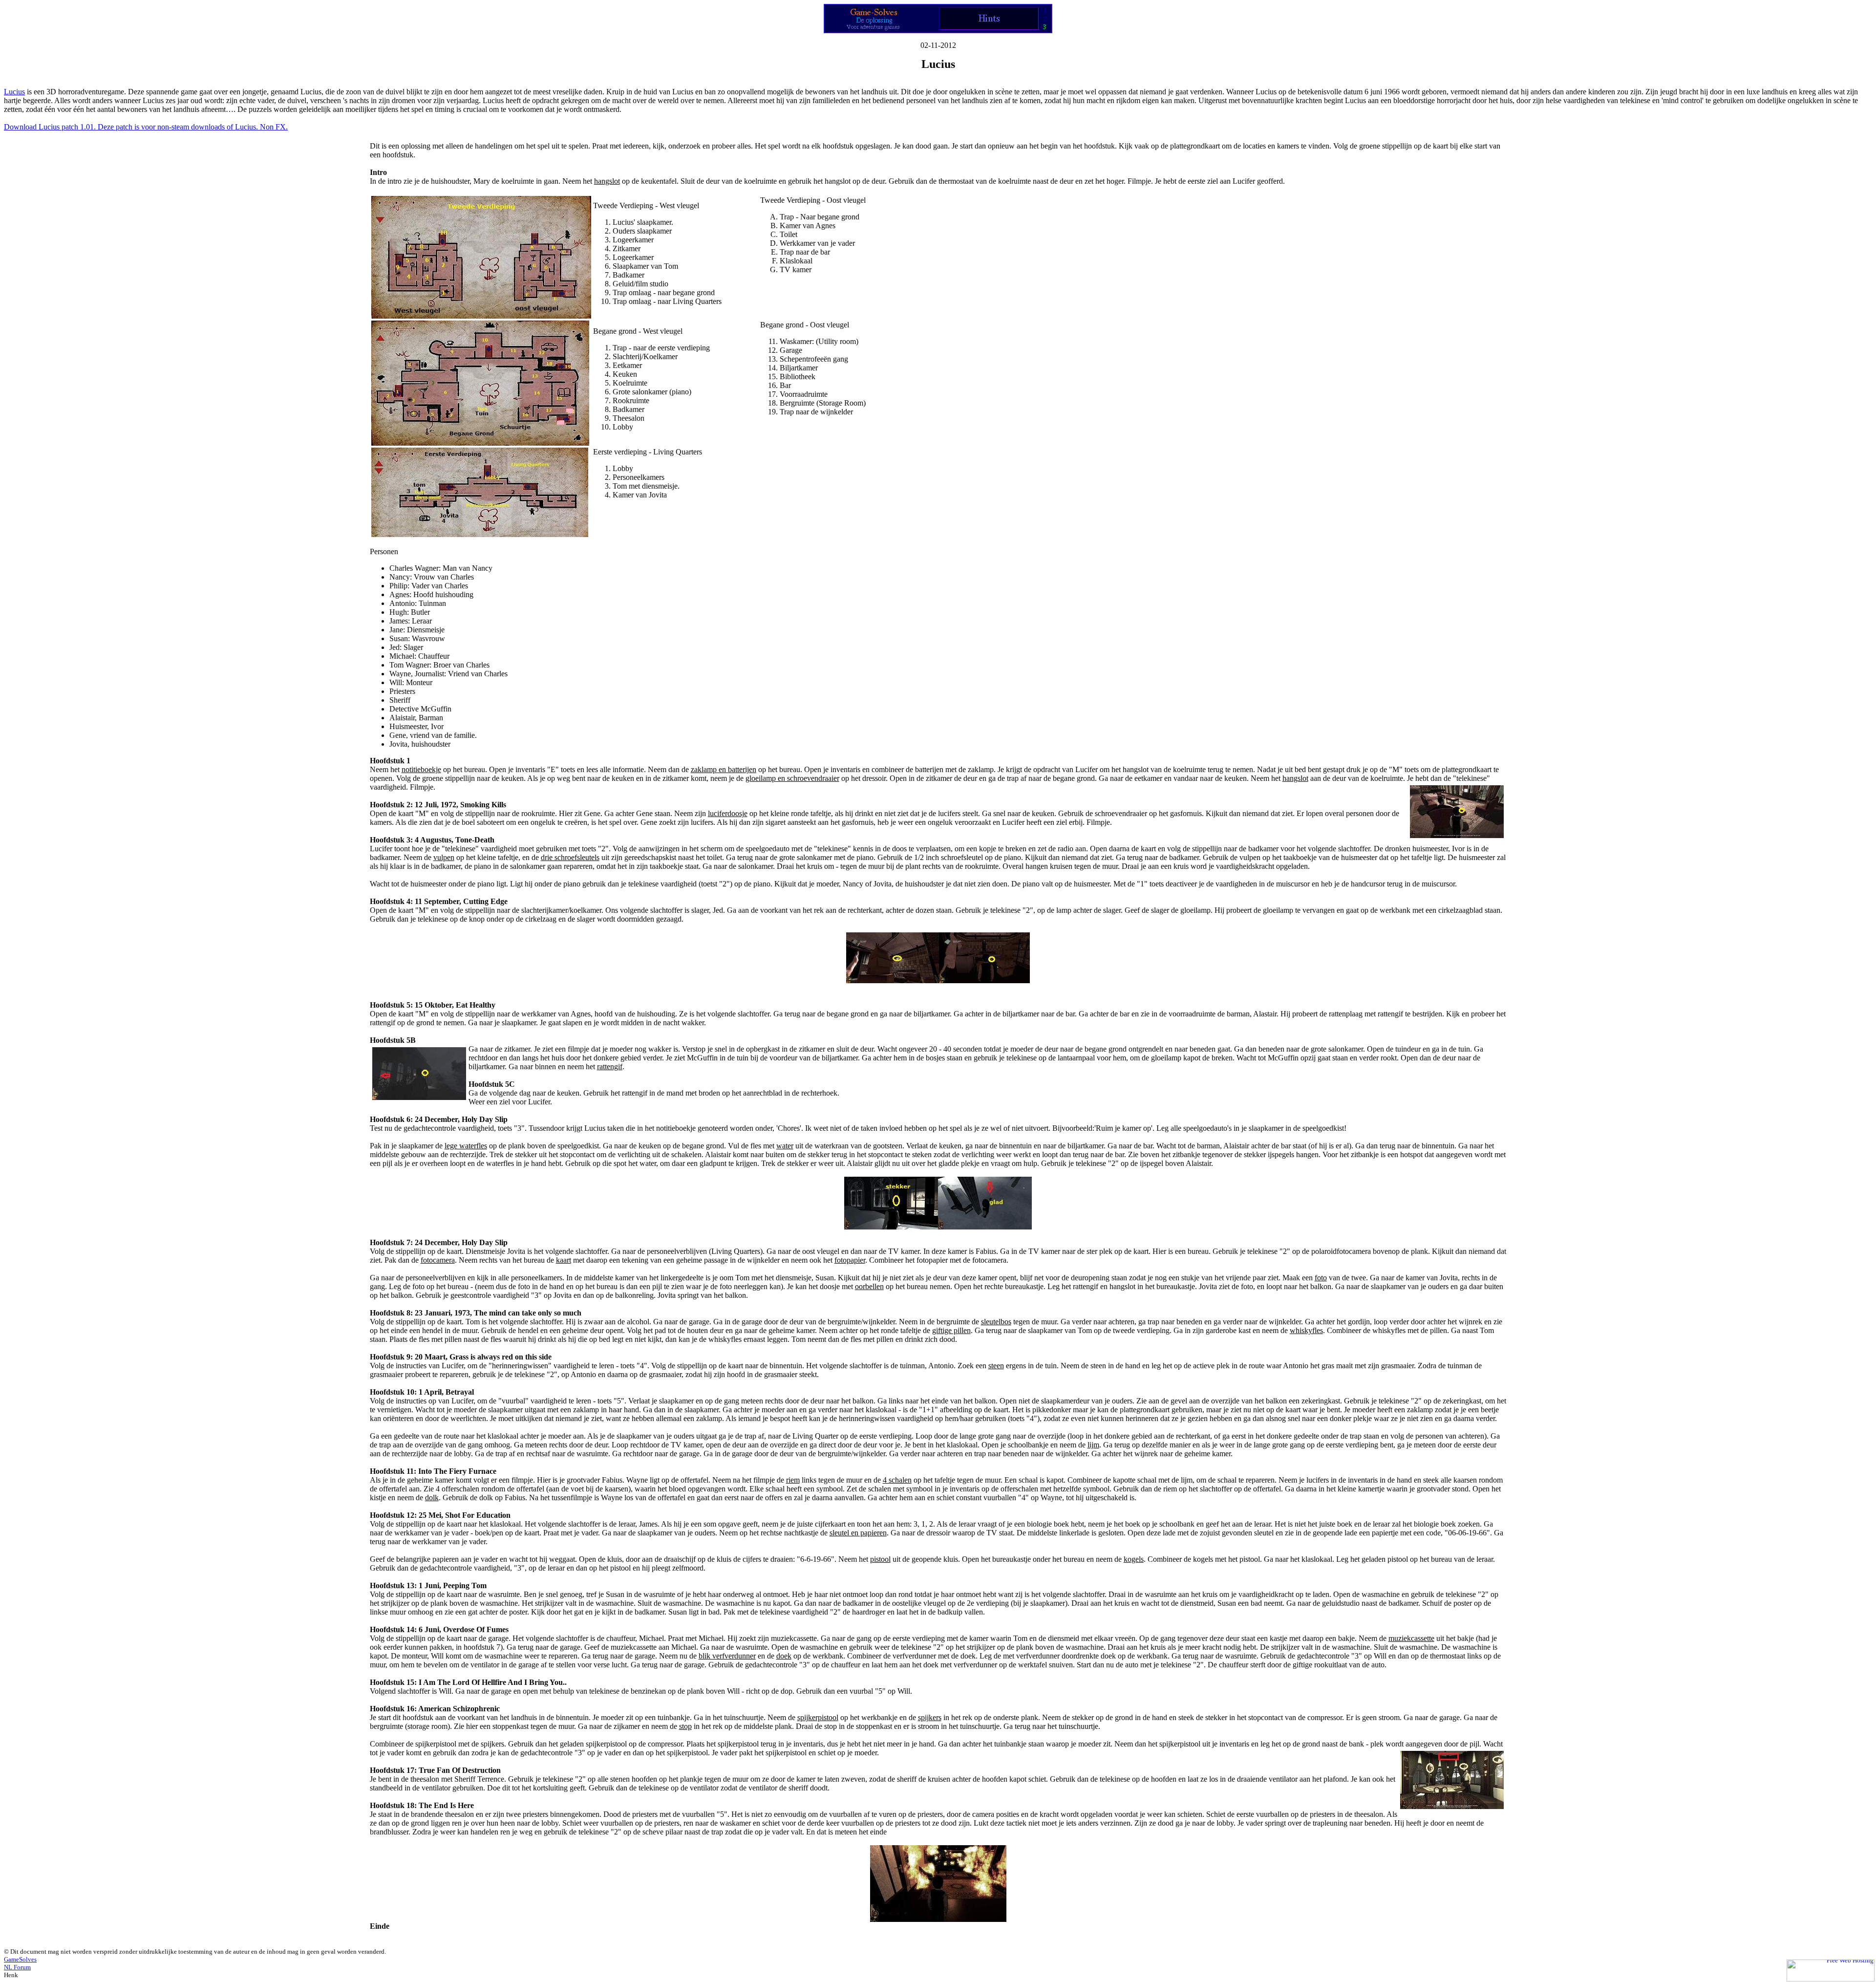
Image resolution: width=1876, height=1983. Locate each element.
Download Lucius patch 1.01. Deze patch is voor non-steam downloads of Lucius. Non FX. (146, 127)
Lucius (14, 92)
